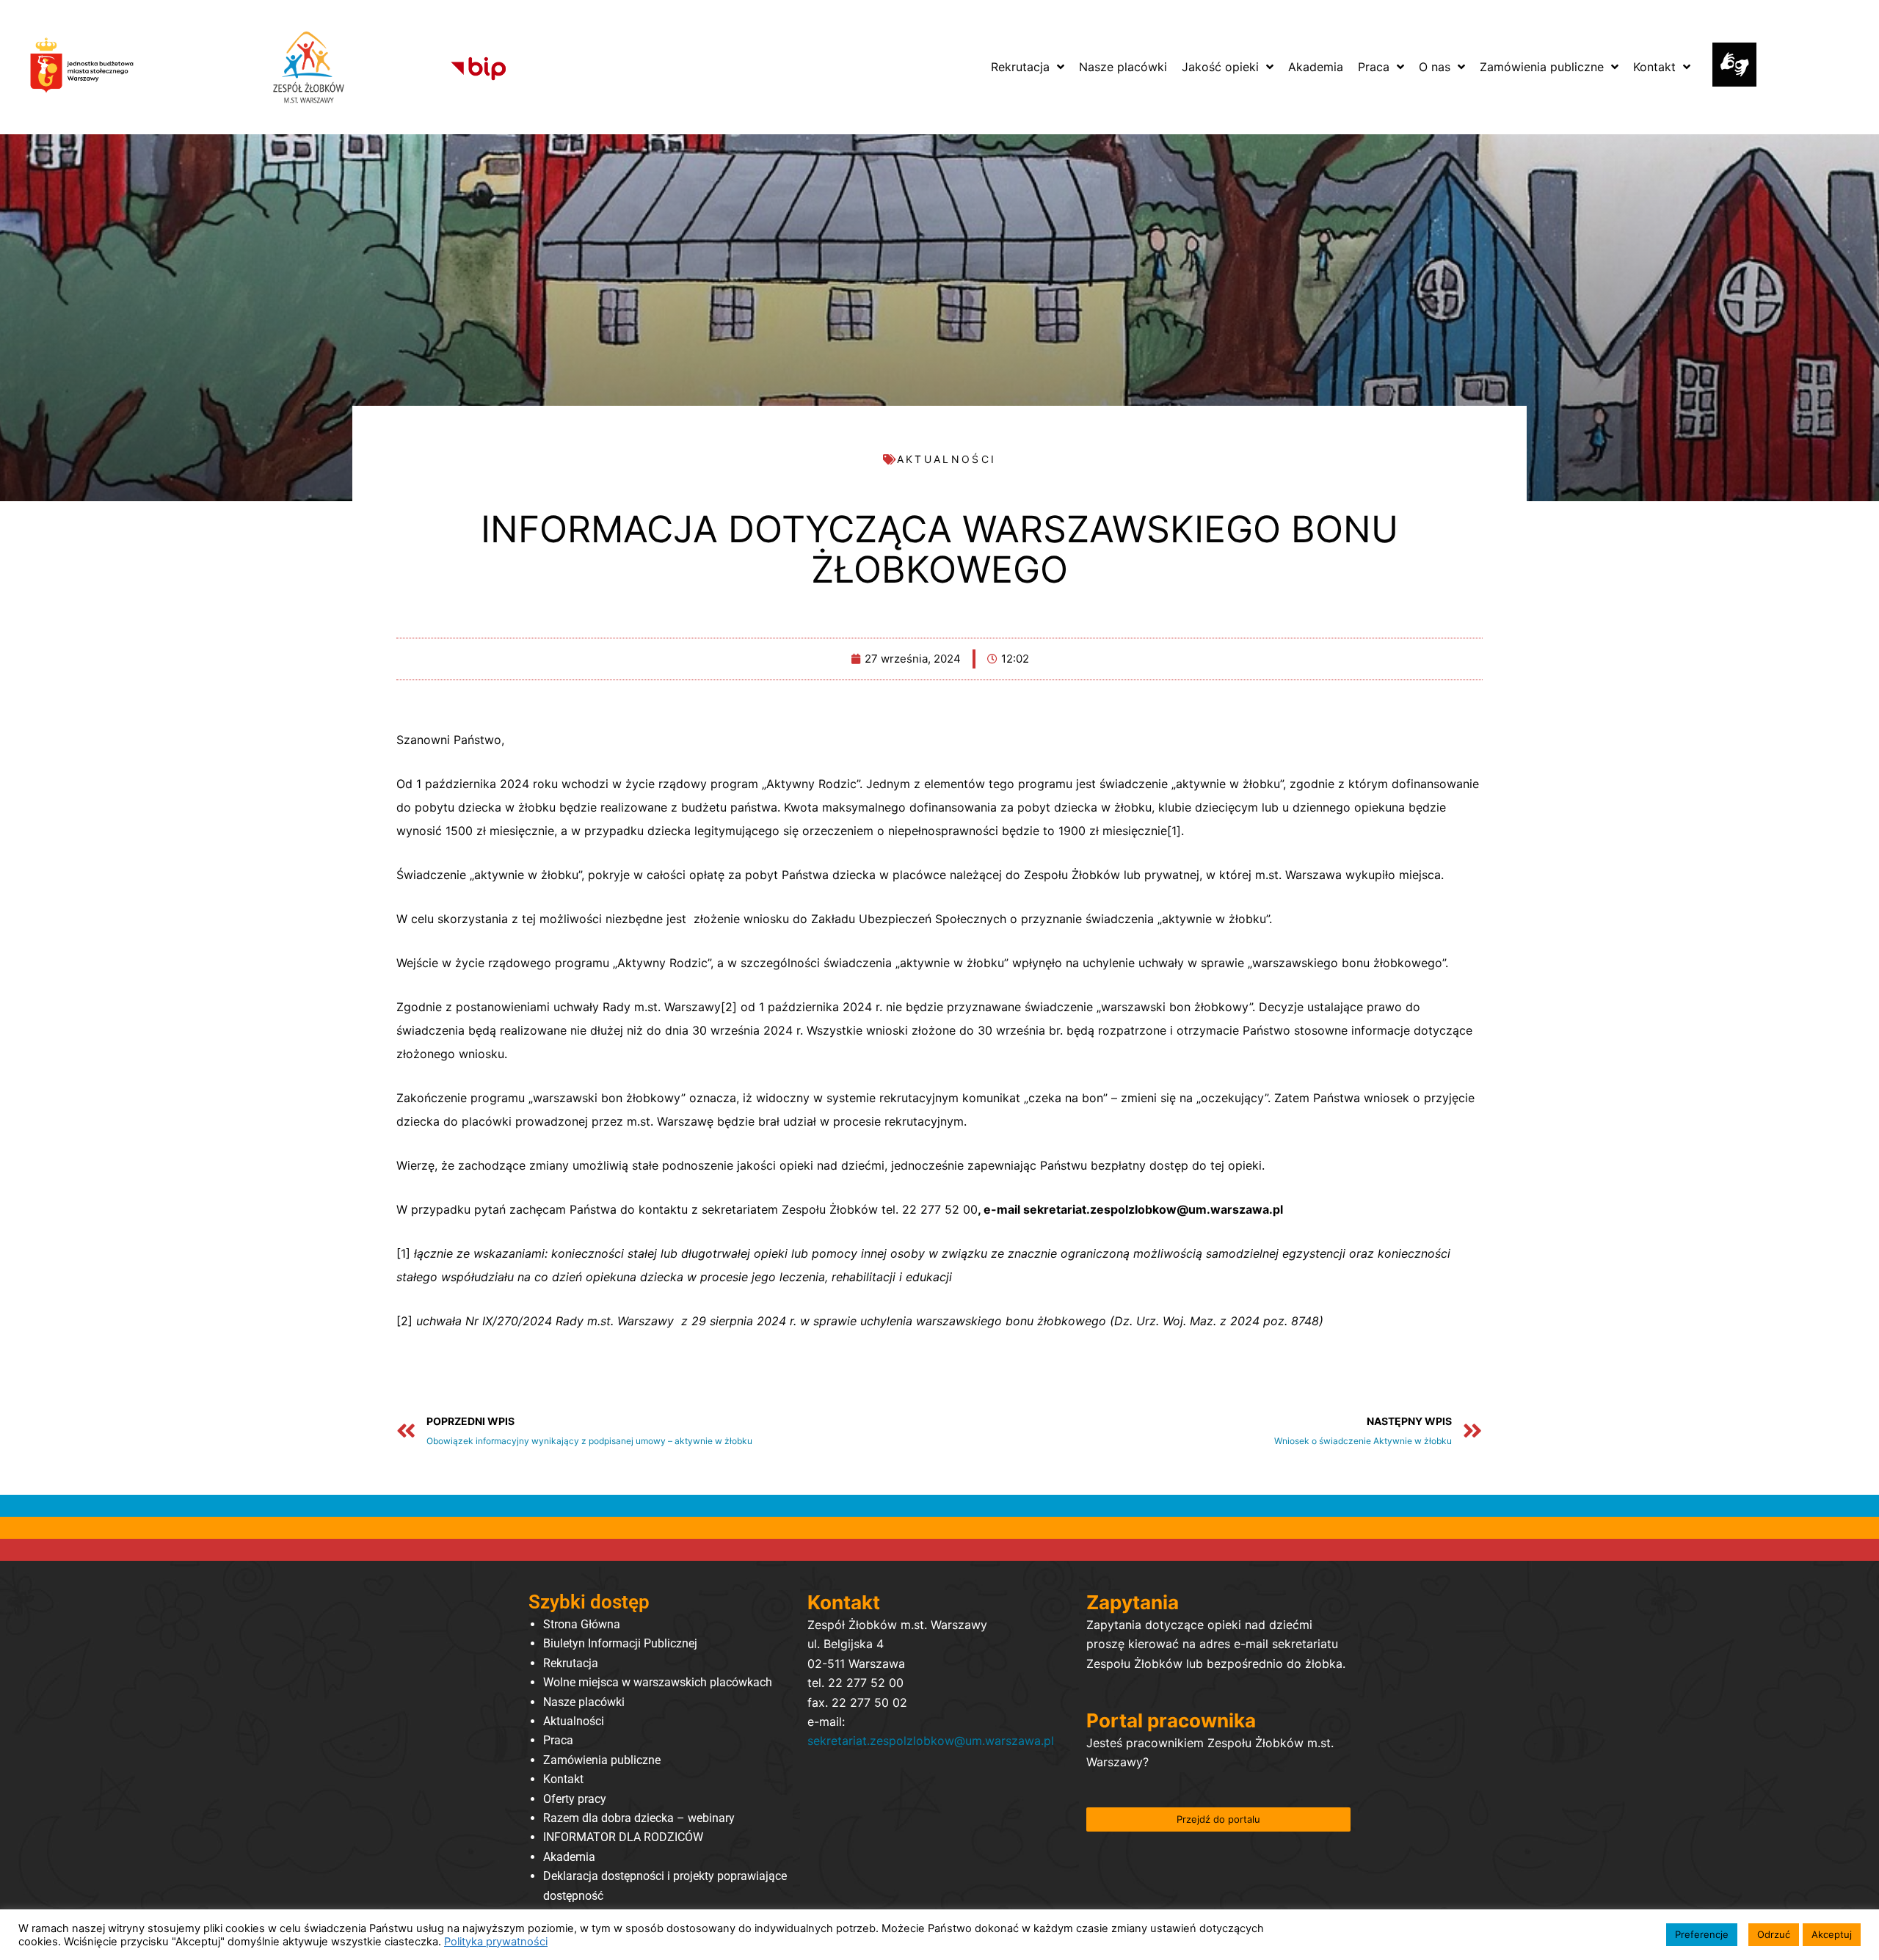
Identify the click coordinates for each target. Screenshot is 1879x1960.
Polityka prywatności (496, 1942)
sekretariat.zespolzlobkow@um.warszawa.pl (931, 1741)
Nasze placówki (584, 1702)
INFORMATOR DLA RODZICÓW (623, 1837)
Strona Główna (582, 1624)
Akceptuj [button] (1832, 1934)
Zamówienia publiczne (602, 1760)
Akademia (569, 1857)
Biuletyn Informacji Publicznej (620, 1643)
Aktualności (574, 1721)
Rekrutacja (571, 1663)
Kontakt (563, 1779)
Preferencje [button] (1702, 1934)
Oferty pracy (575, 1799)
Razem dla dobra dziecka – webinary (639, 1818)
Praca (558, 1740)
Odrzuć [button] (1774, 1934)
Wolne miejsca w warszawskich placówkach (658, 1682)
